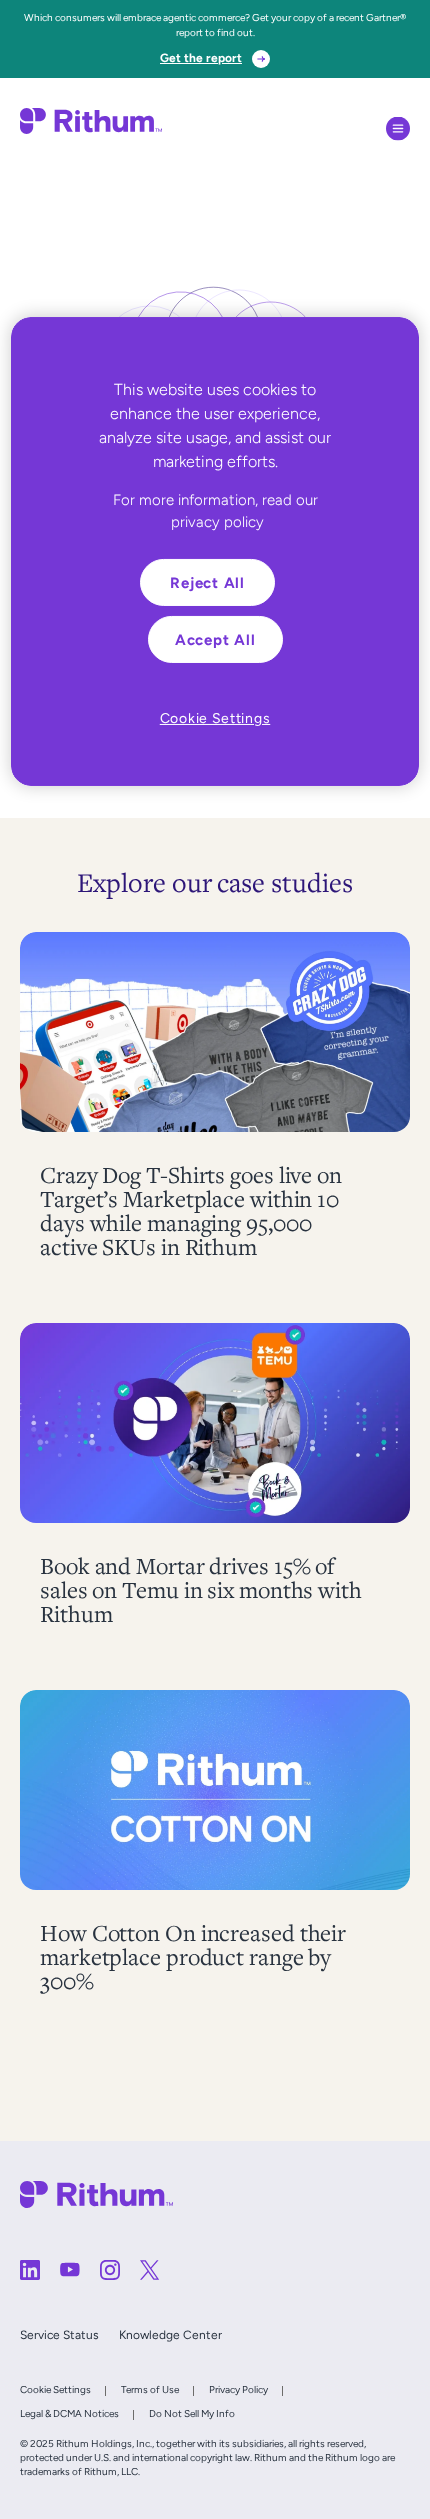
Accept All (215, 639)
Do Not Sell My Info (192, 2413)
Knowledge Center (170, 2335)
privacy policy (217, 521)
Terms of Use (150, 2389)
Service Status (59, 2335)
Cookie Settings (55, 2389)
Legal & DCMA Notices (69, 2413)
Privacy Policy (238, 2389)
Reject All (207, 582)
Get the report (201, 58)
